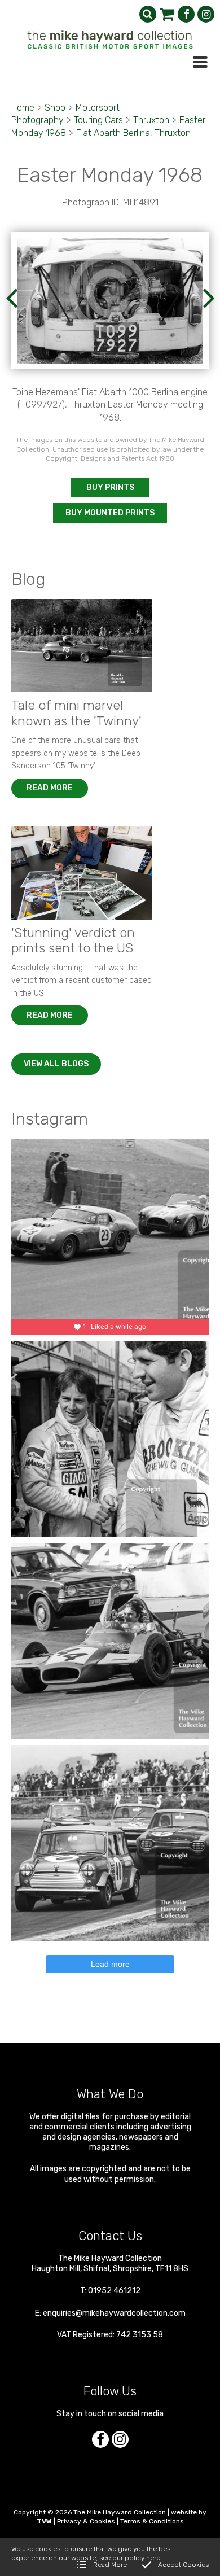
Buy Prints (110, 487)
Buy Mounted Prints (110, 513)
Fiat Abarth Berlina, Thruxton (133, 133)
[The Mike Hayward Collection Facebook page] (186, 14)
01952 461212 (114, 2291)
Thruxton (151, 120)
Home (23, 108)
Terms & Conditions (152, 2521)
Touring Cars (98, 120)
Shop (55, 108)
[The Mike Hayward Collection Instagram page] (206, 14)
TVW (44, 2521)
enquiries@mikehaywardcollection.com (114, 2313)
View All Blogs (56, 1064)
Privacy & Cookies (86, 2521)
